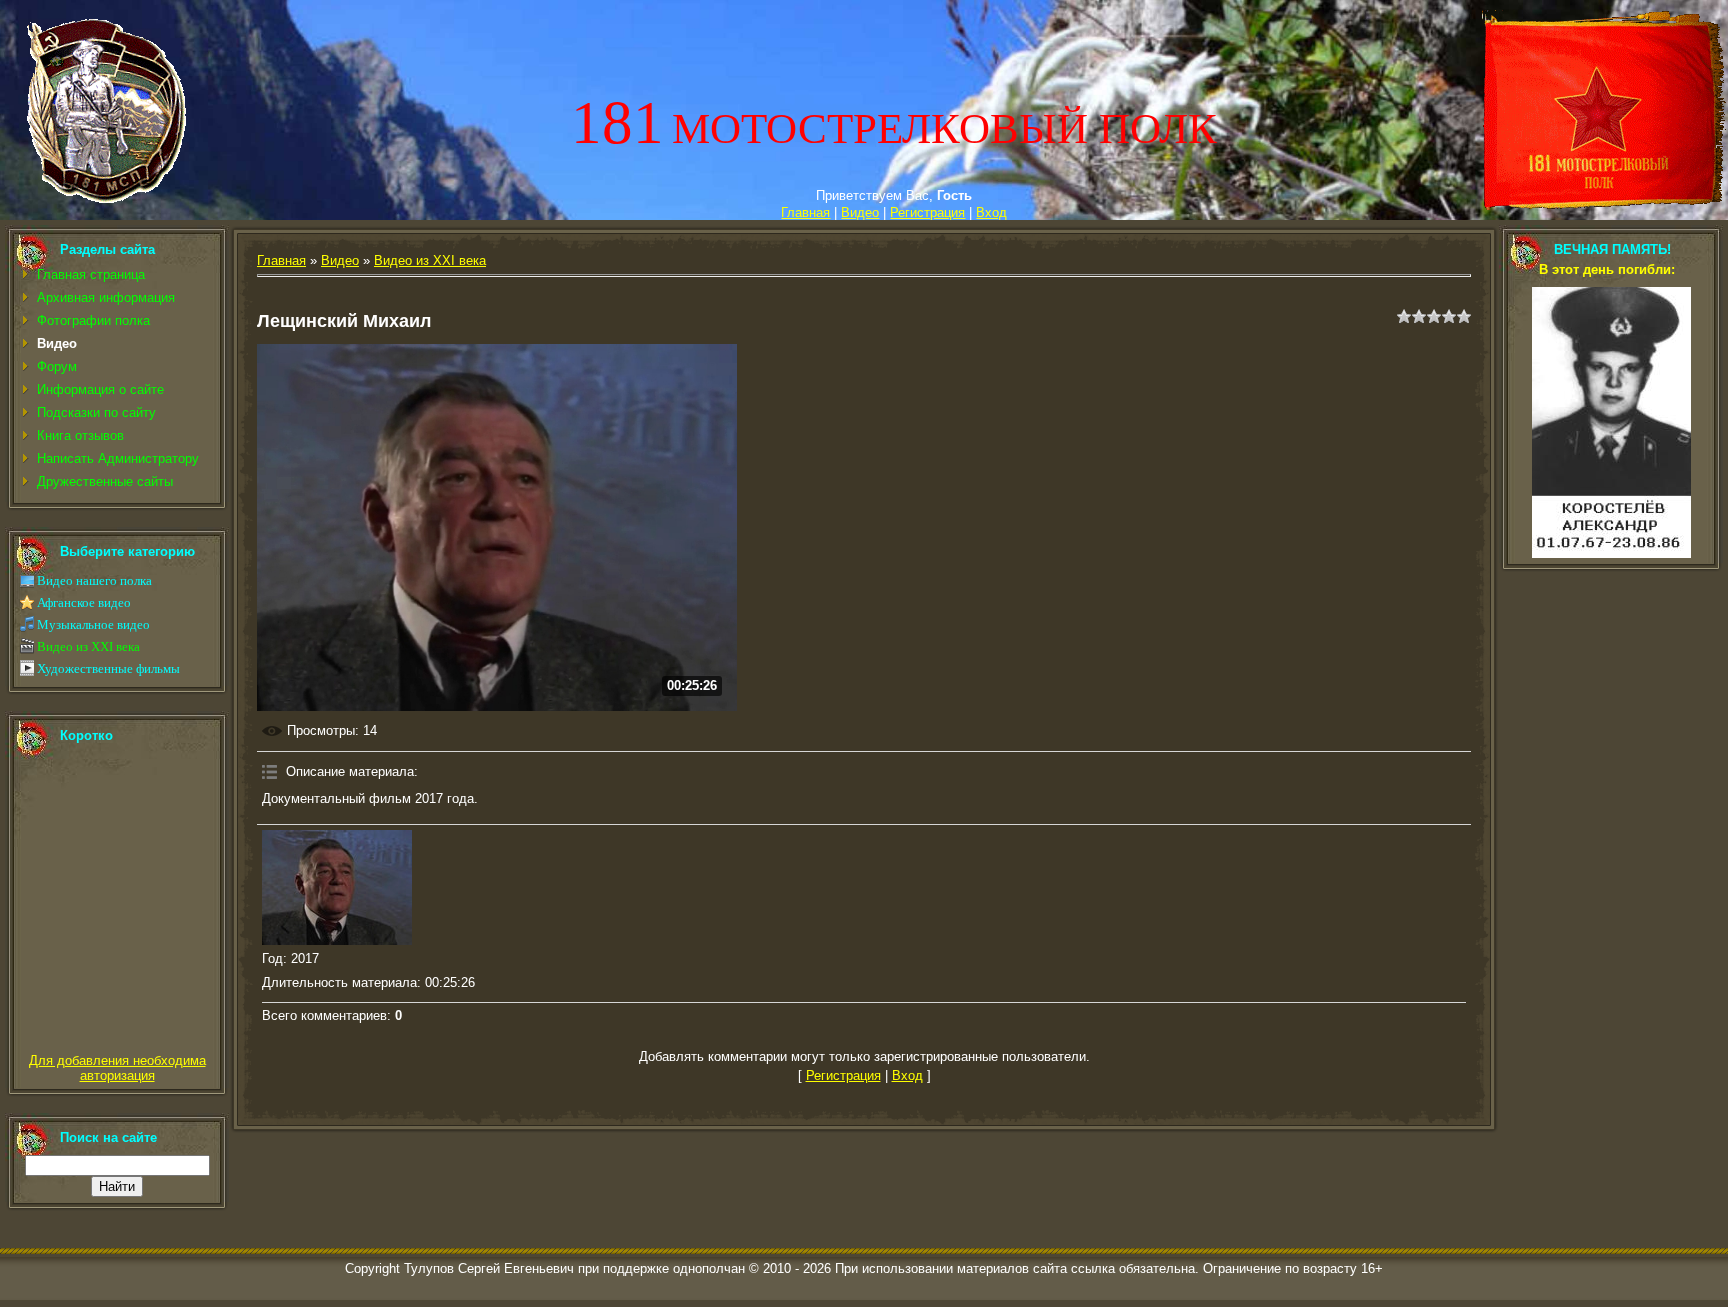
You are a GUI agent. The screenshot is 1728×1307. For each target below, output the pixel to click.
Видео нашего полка (94, 580)
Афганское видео (84, 602)
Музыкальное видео (93, 624)
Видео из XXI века (88, 646)
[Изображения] (337, 887)
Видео (860, 212)
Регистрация (927, 212)
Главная (805, 212)
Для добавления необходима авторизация (117, 1068)
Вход (991, 212)
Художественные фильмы (108, 668)
